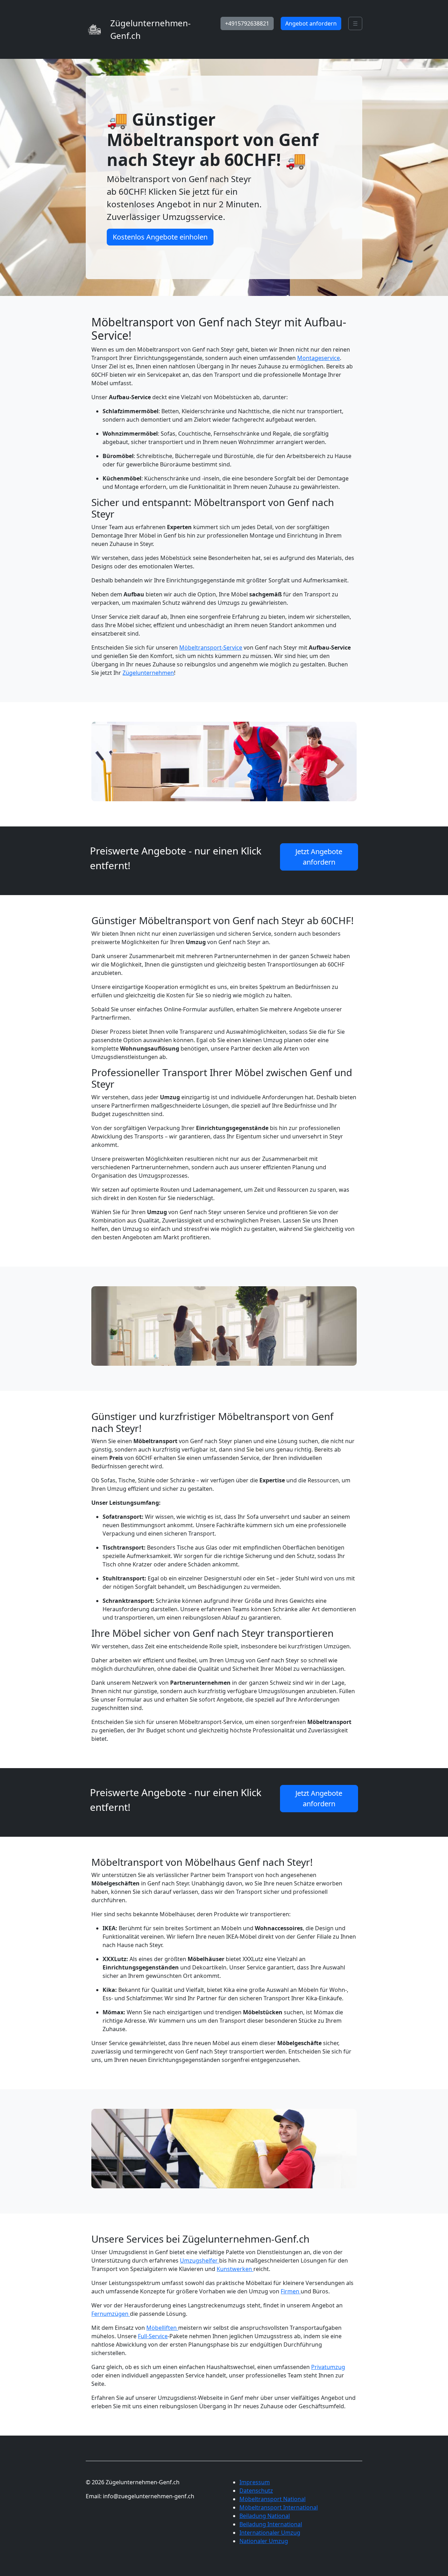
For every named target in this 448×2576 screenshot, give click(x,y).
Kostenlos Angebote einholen (160, 237)
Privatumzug (328, 2367)
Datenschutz (256, 2491)
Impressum (255, 2482)
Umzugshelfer (199, 2260)
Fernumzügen (111, 2314)
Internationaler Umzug (270, 2533)
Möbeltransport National (272, 2499)
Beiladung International (271, 2524)
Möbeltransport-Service (211, 648)
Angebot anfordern (311, 23)
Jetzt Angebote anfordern (319, 857)
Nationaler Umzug (264, 2541)
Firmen (291, 2291)
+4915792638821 (247, 23)
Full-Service (153, 2336)
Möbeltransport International (279, 2507)
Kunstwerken (235, 2269)
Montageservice (318, 358)
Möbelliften (162, 2328)
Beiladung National (265, 2516)
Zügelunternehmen (148, 673)
